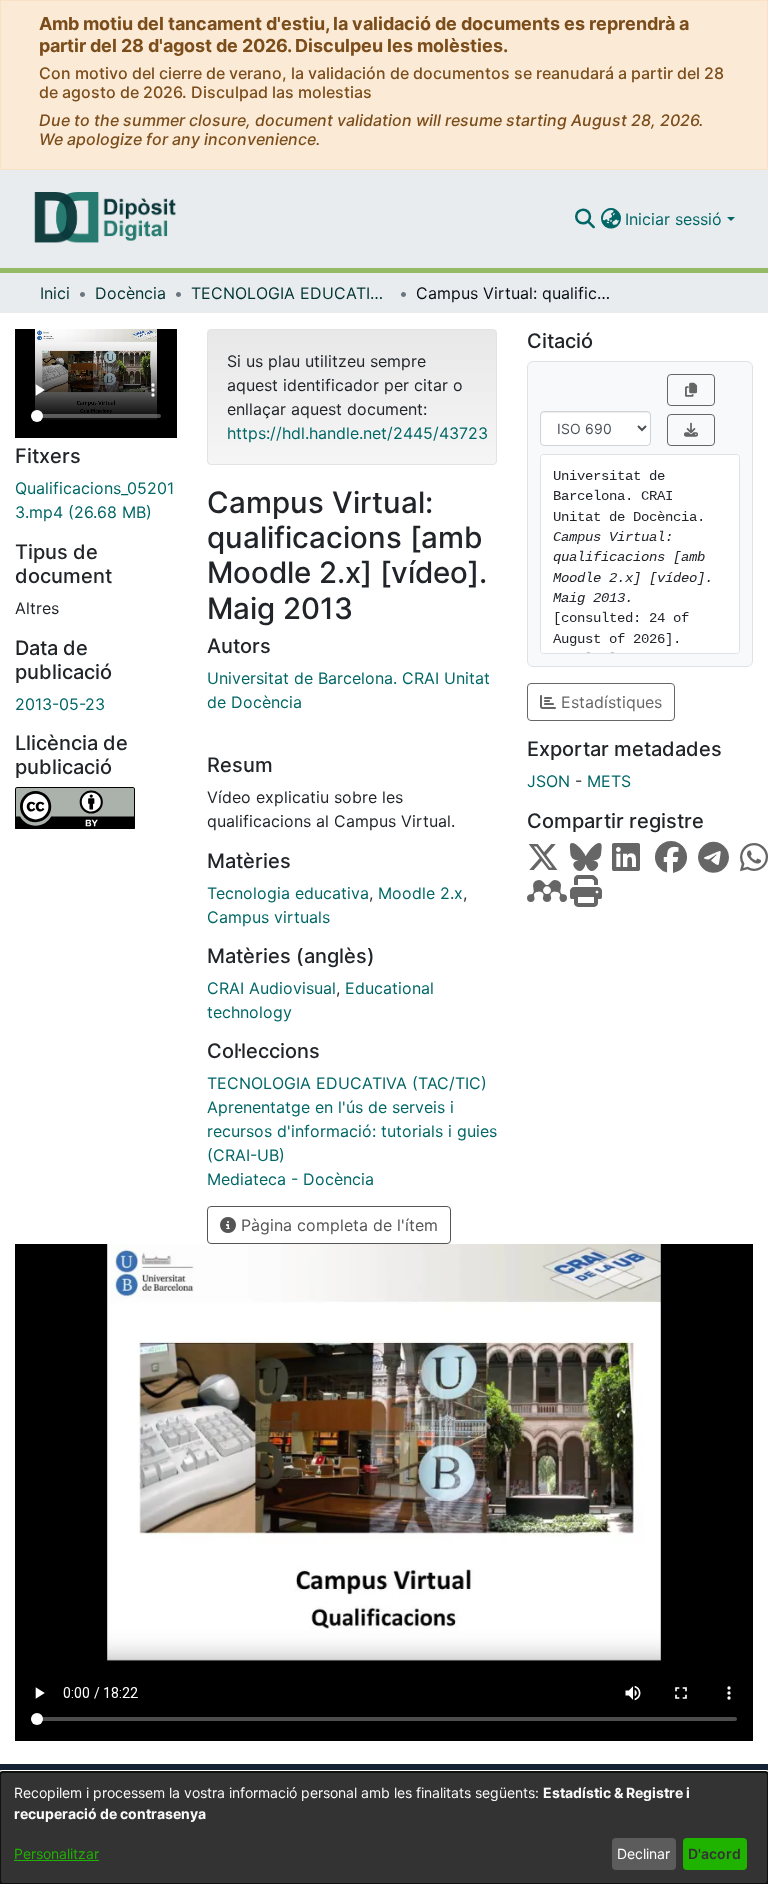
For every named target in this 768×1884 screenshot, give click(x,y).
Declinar (643, 1853)
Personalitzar (56, 1853)
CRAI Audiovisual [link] (271, 988)
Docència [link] (130, 293)
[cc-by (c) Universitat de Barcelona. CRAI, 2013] (96, 808)
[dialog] (384, 1828)
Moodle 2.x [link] (420, 893)
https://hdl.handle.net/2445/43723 (357, 433)
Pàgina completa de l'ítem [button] (337, 1225)
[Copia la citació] (691, 390)
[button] (584, 219)
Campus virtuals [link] (268, 917)
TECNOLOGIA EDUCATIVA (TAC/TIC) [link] (291, 293)
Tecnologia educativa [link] (288, 893)
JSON (548, 781)
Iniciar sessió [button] (676, 219)
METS (609, 781)
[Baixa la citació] (691, 430)
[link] (96, 500)
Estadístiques (609, 702)
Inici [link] (55, 293)
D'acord (714, 1853)
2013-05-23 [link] (60, 704)
